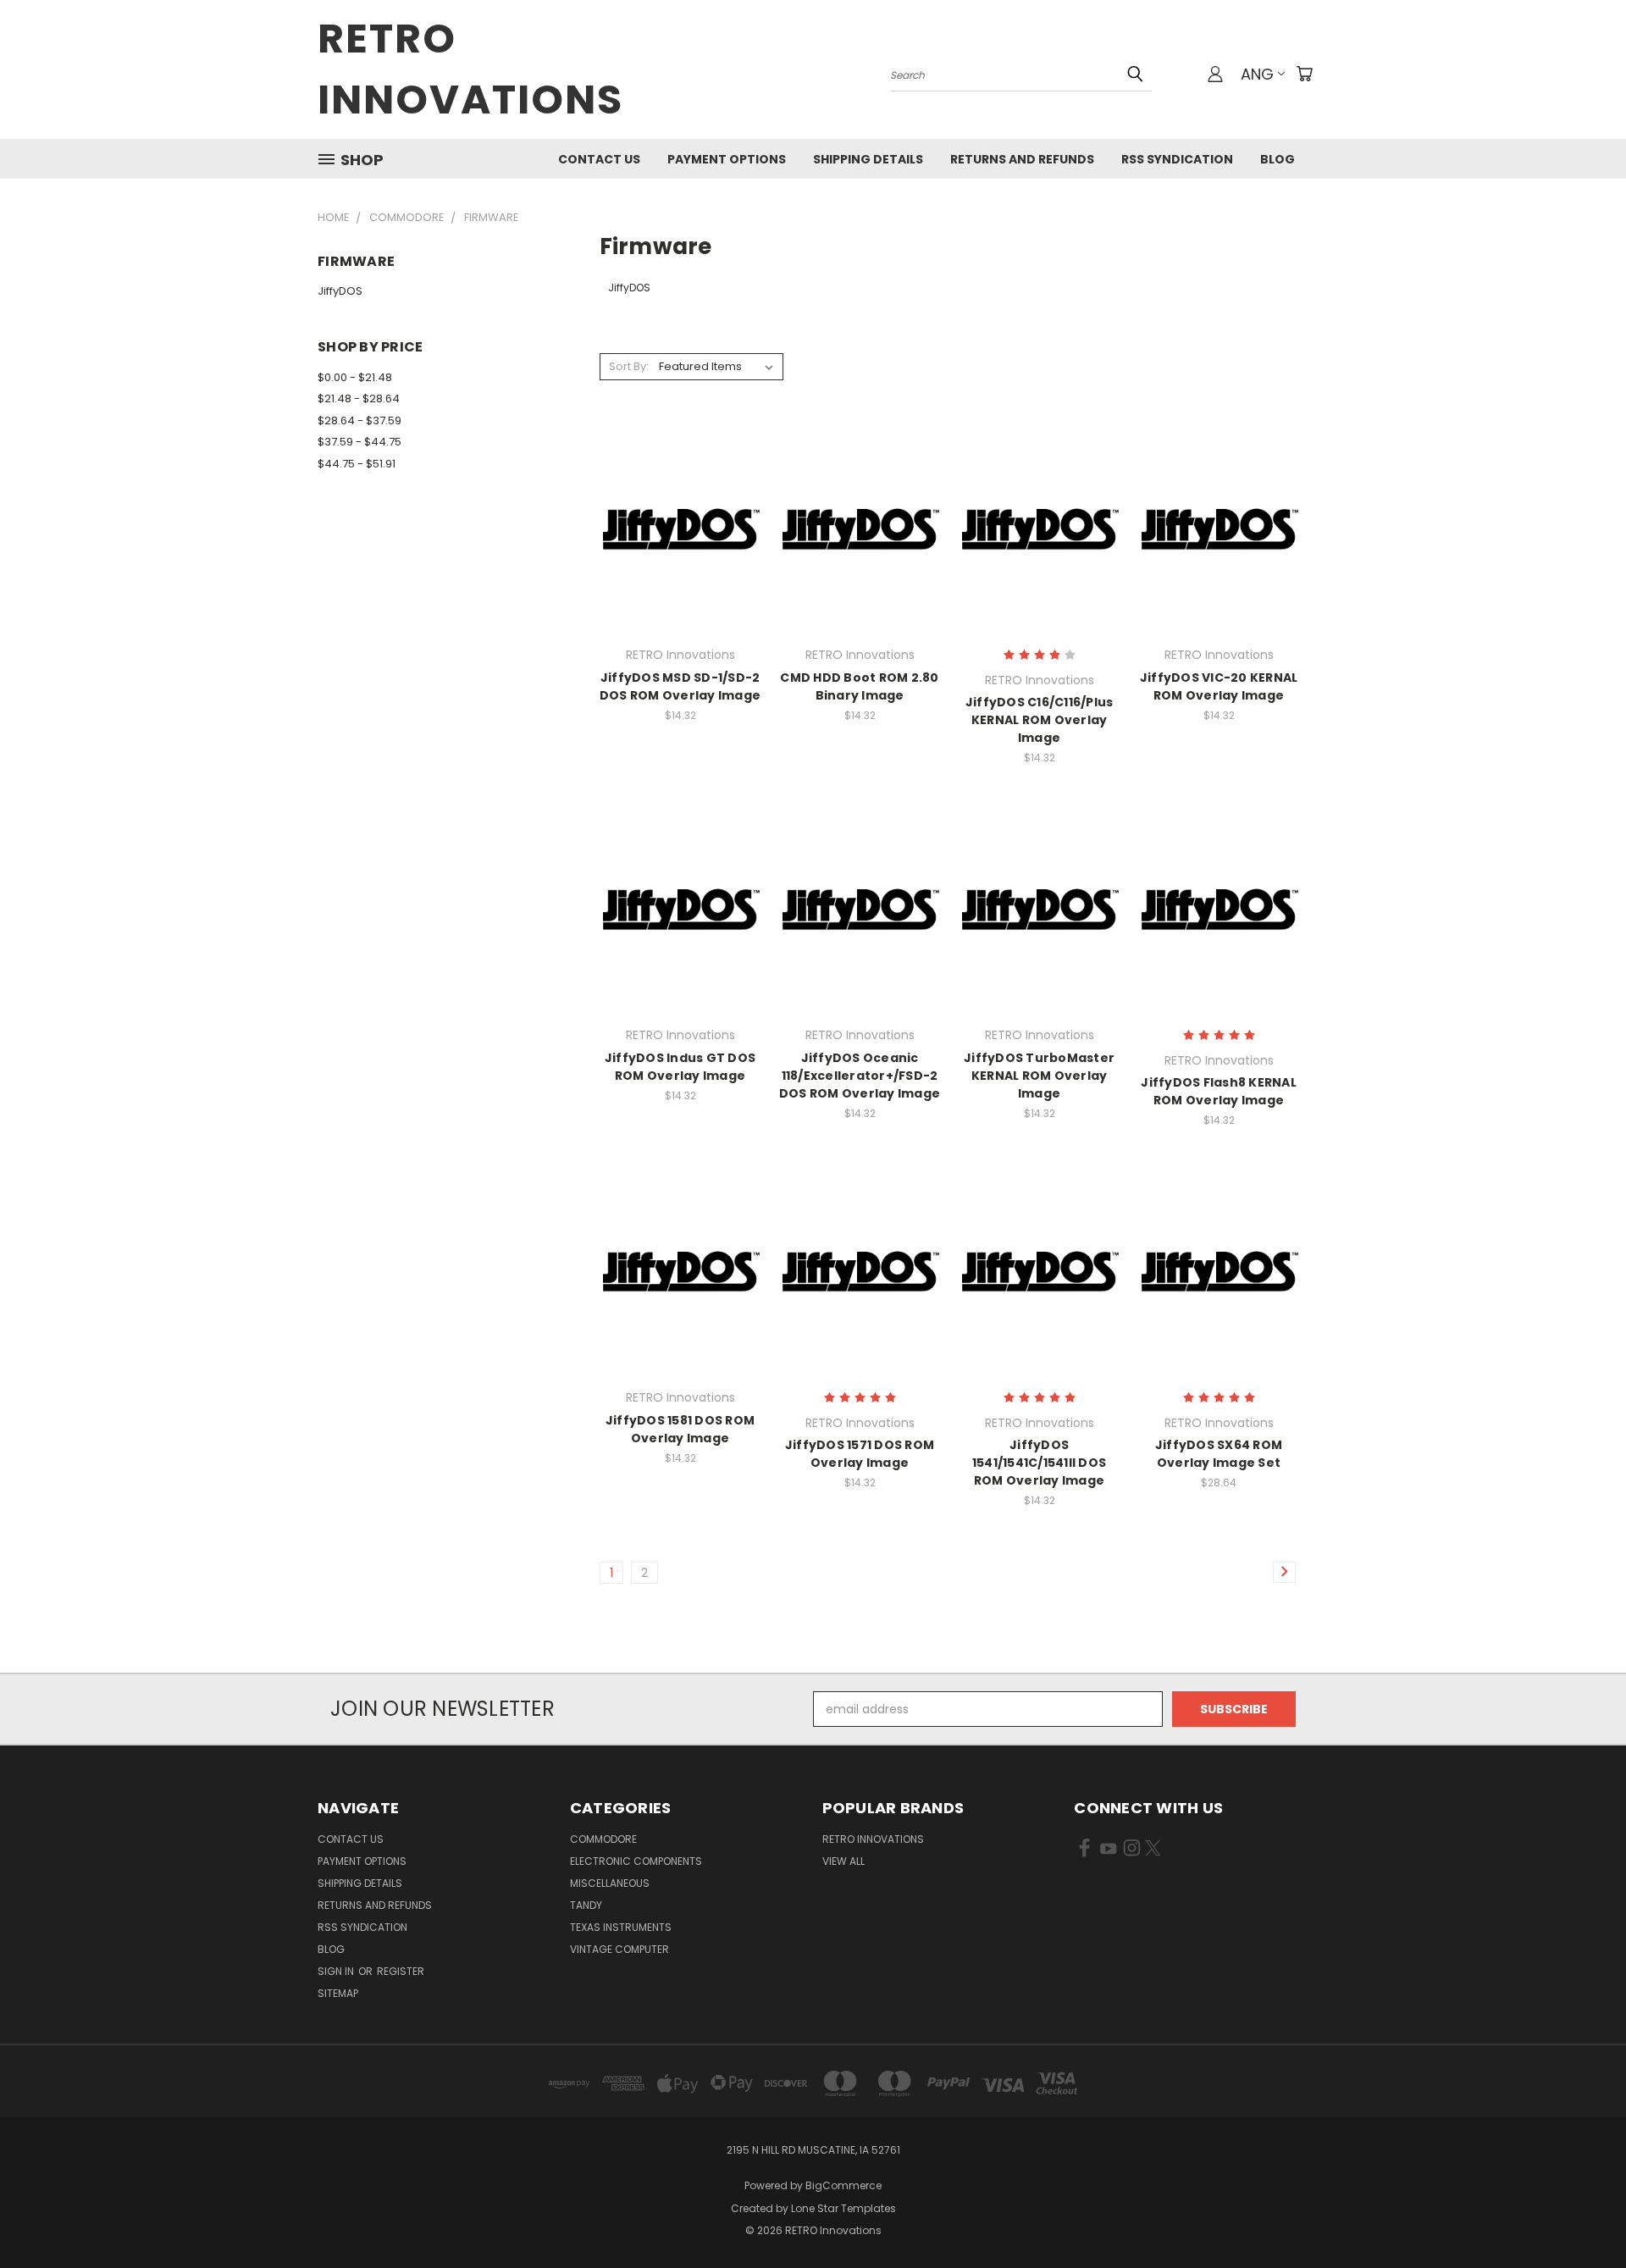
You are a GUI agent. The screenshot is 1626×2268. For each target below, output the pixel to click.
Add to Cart (680, 558)
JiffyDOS (340, 291)
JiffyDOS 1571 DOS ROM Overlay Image (860, 1454)
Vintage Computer (619, 1949)
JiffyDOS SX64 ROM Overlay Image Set (1219, 1454)
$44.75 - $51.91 (357, 464)
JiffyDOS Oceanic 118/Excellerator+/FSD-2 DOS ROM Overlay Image (860, 1076)
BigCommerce (843, 2185)
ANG (1257, 74)
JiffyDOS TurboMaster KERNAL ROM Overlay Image (1039, 1076)
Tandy (586, 1905)
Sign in (337, 1971)
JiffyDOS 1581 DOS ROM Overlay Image (680, 1429)
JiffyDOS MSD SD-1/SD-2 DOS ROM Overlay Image (680, 686)
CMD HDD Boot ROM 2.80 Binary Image (859, 686)
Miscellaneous (610, 1883)
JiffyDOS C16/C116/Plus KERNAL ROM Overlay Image (1040, 720)
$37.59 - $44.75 (359, 442)
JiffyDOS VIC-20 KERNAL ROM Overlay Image (1219, 686)
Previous (1582, 2215)
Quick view (680, 493)
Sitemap (338, 1993)
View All (843, 1861)
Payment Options (727, 159)
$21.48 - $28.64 (359, 398)
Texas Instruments (621, 1927)
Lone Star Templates (843, 2208)
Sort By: (629, 366)
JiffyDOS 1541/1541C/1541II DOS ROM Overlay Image (1039, 1463)
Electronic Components (636, 1861)
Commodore (603, 1839)
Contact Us (599, 159)
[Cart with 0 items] (1304, 74)
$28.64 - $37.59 (359, 420)
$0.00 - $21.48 (355, 377)
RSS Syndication (1177, 159)
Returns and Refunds (1022, 159)
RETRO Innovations (873, 1839)
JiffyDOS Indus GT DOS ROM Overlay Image (680, 1067)
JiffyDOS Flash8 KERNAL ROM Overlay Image (1219, 1091)
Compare (675, 526)
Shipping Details (868, 159)
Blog (1278, 159)
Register (401, 1971)
